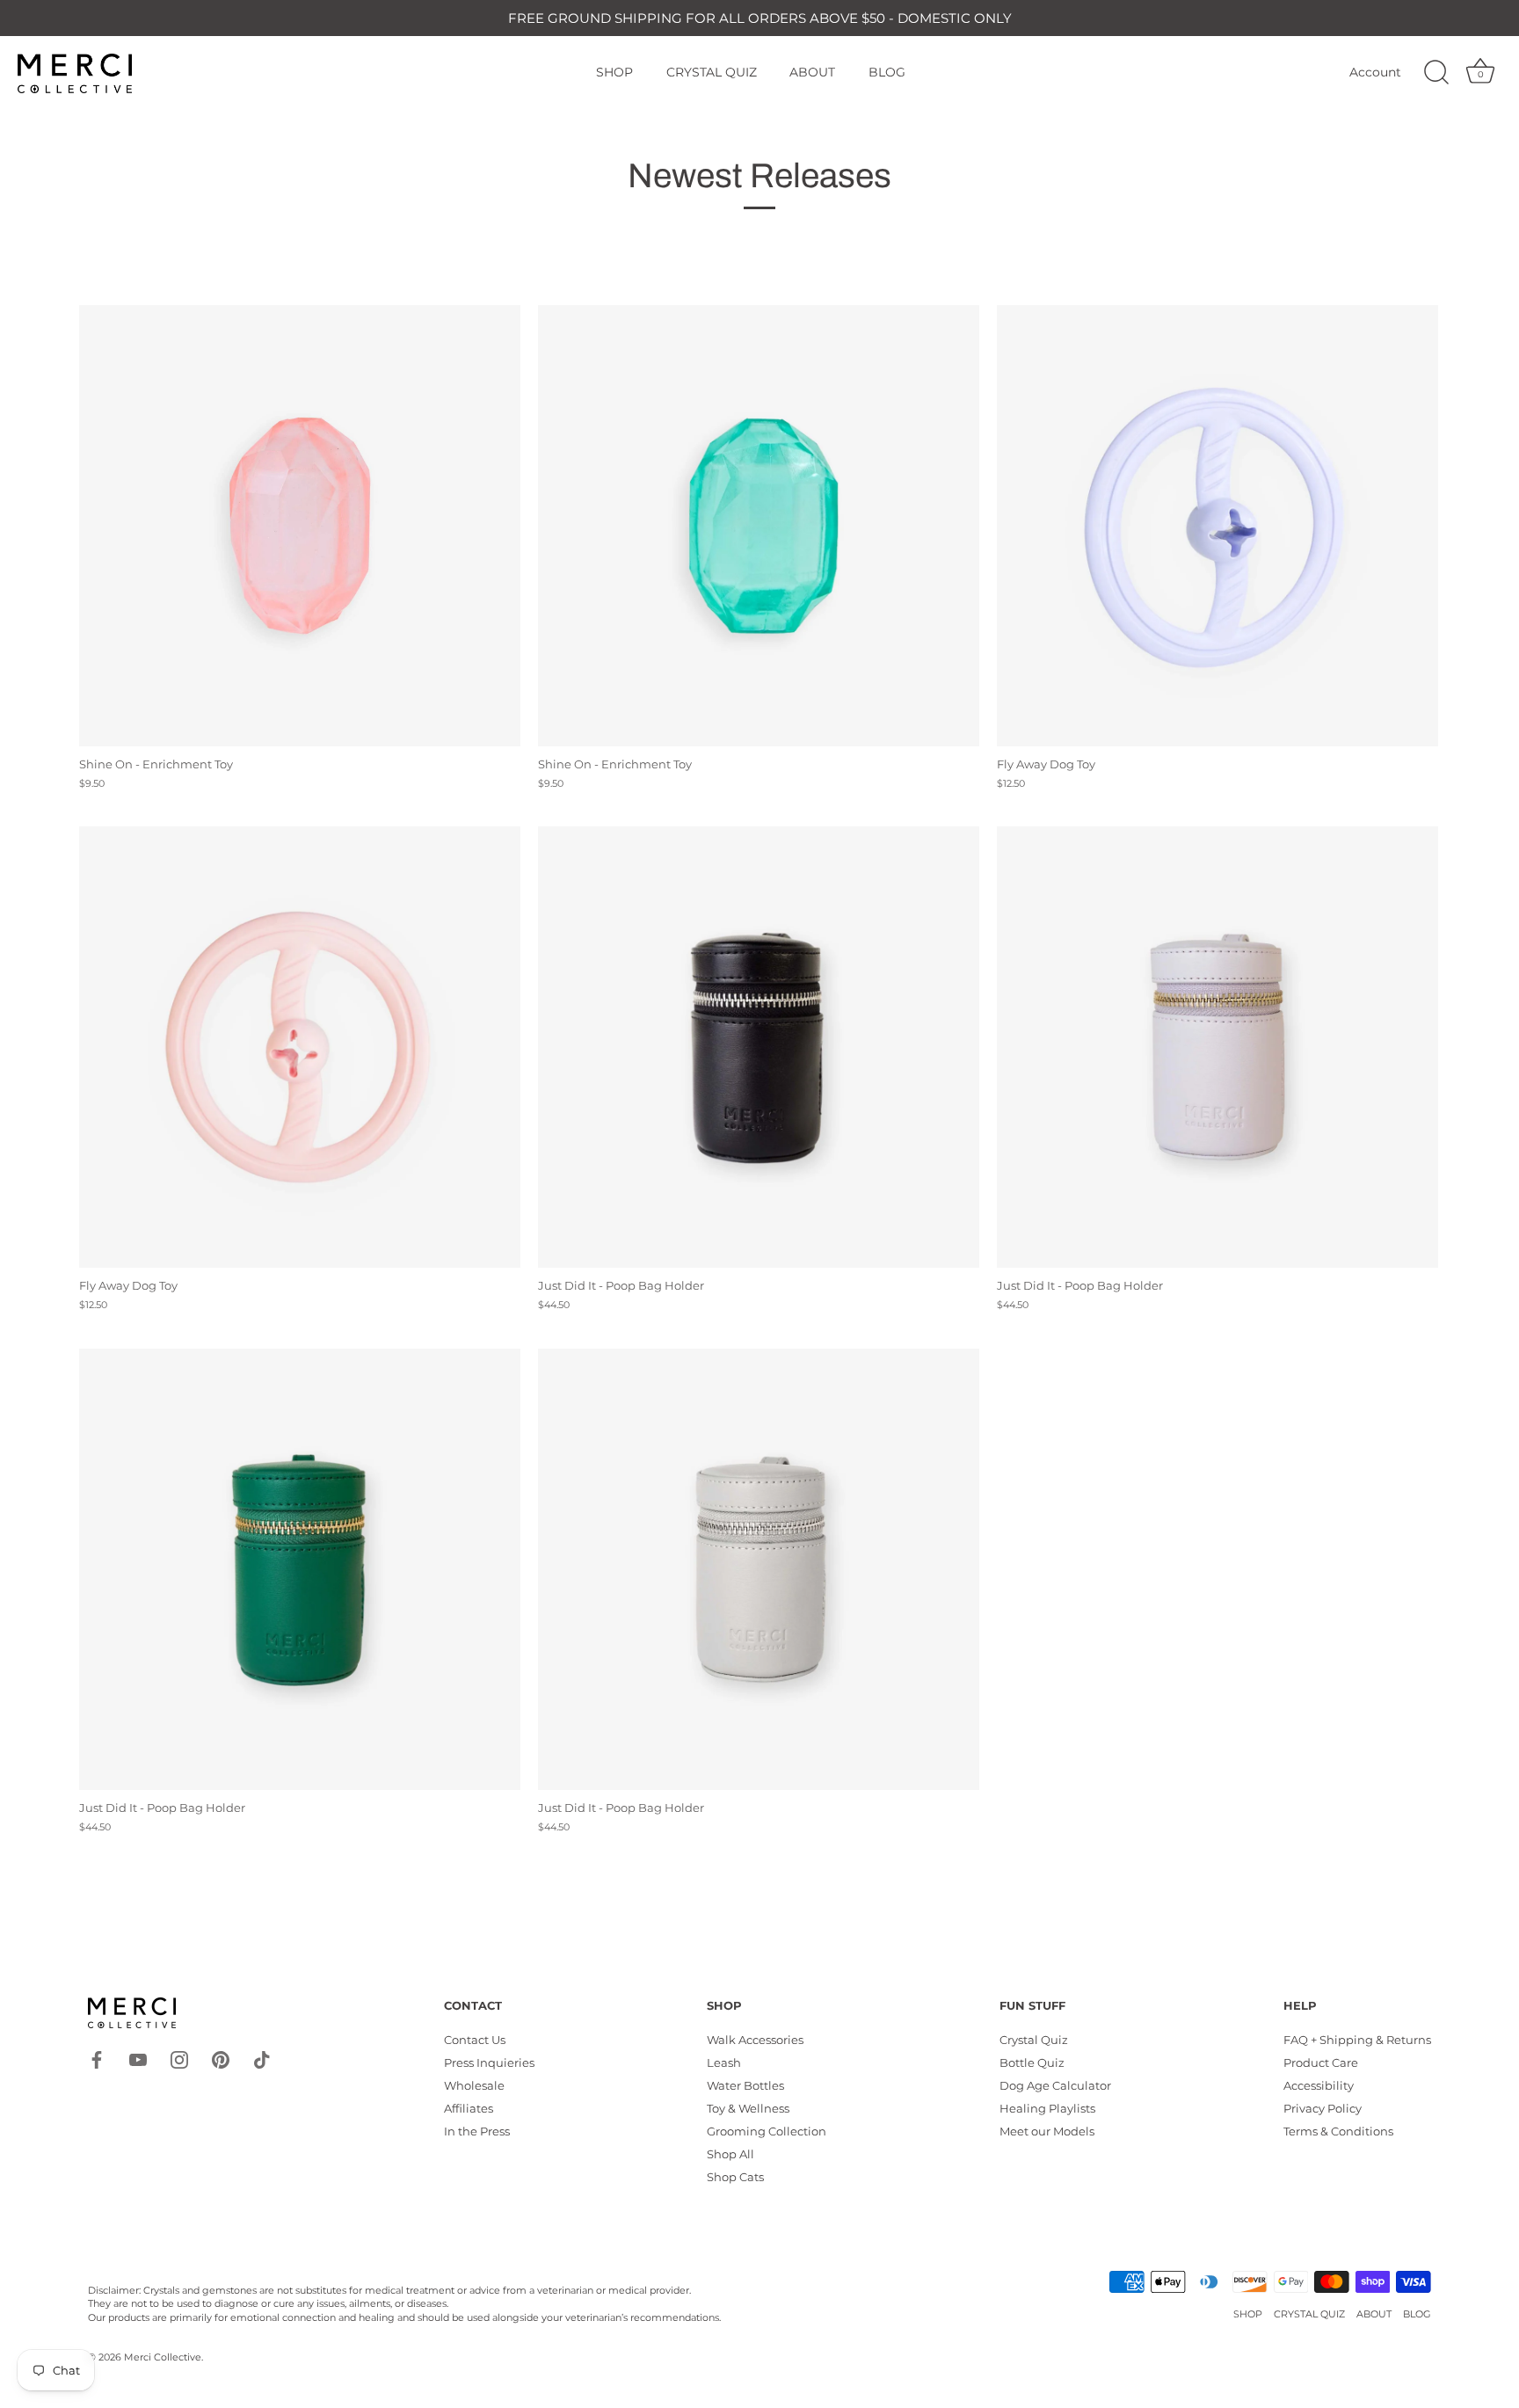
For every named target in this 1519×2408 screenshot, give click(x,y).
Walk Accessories (755, 2040)
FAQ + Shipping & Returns (1357, 2040)
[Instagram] (179, 2059)
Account (1375, 72)
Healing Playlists (1047, 2108)
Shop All (730, 2154)
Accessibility (1319, 2085)
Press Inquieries (489, 2062)
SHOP (614, 72)
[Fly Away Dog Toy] (1217, 526)
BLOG (887, 72)
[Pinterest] (221, 2059)
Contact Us (475, 2040)
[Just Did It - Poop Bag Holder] (759, 1047)
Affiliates (469, 2108)
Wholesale (474, 2085)
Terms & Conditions (1338, 2131)
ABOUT (812, 72)
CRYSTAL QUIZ (712, 72)
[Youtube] (138, 2059)
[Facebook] (97, 2059)
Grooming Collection (767, 2131)
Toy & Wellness (748, 2108)
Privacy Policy (1323, 2108)
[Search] (1436, 73)
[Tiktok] (262, 2059)
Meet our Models (1047, 2131)
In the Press (477, 2131)
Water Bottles (745, 2085)
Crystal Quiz (1034, 2040)
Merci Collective (163, 2357)
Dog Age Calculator (1055, 2085)
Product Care (1321, 2062)
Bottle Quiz (1032, 2062)
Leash (724, 2062)
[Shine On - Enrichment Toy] (300, 526)
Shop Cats (735, 2177)
